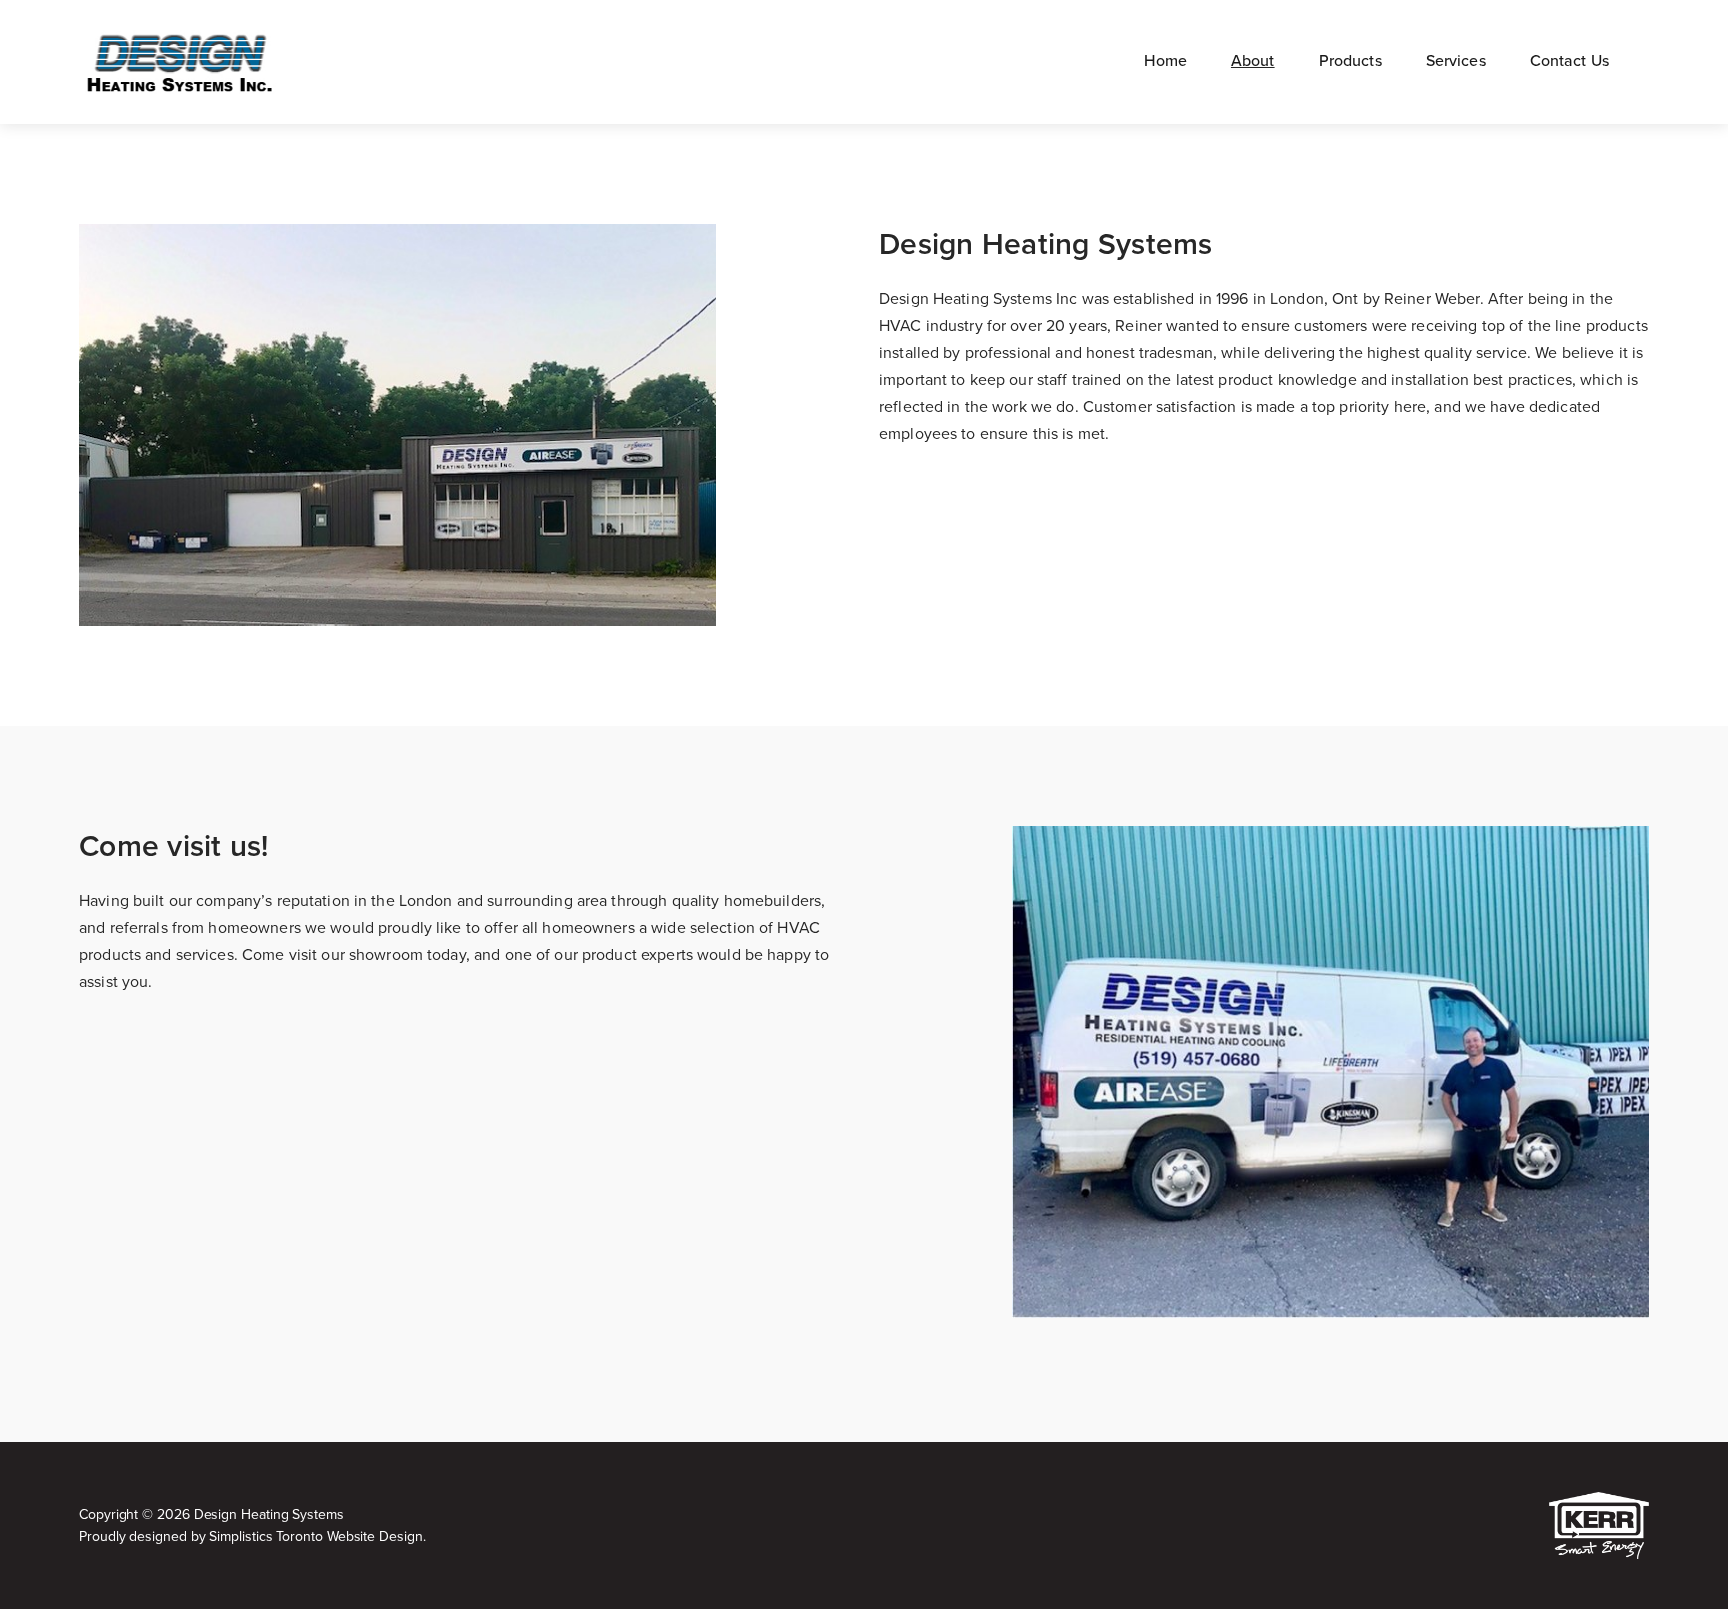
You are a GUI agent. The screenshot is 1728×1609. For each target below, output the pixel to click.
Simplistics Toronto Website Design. (317, 1536)
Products (1350, 61)
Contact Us (1569, 61)
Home (1165, 61)
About (1253, 61)
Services (1456, 61)
